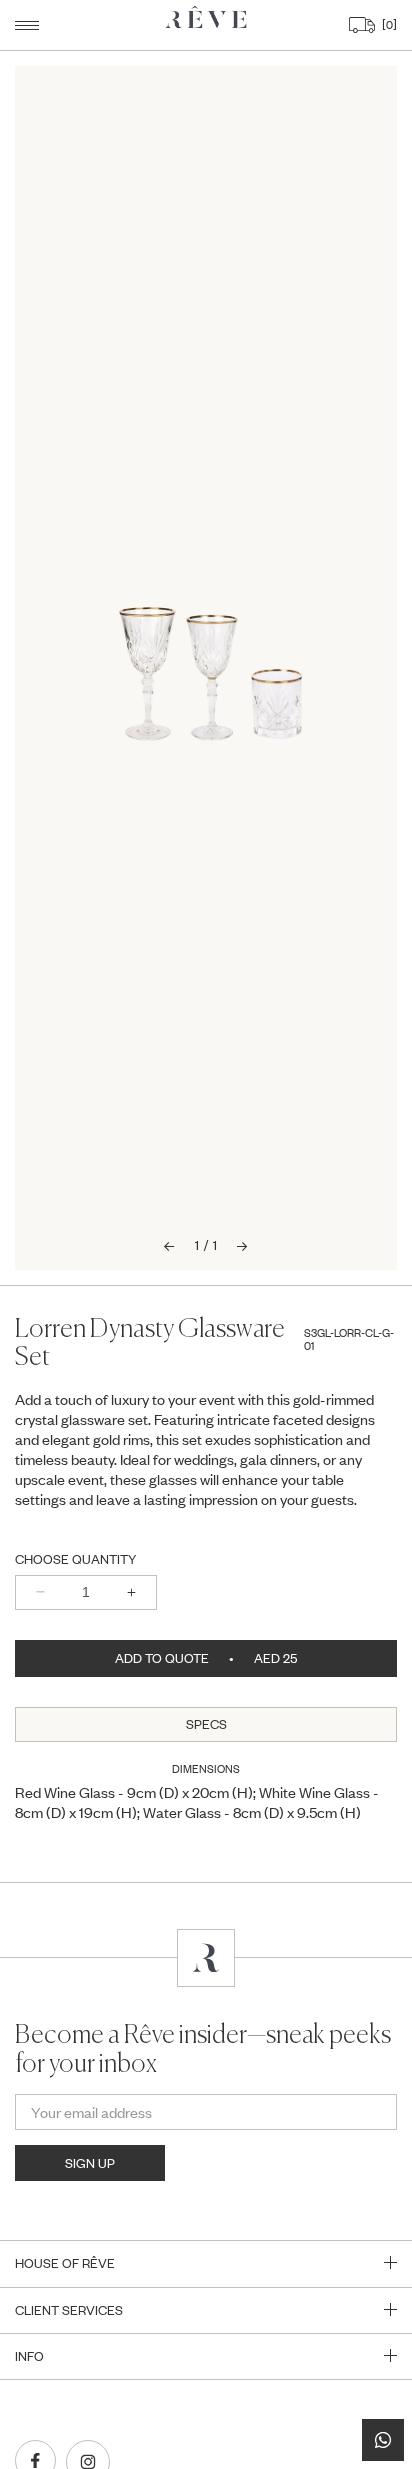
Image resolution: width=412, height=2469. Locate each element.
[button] (27, 25)
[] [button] (387, 25)
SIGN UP (90, 2163)
